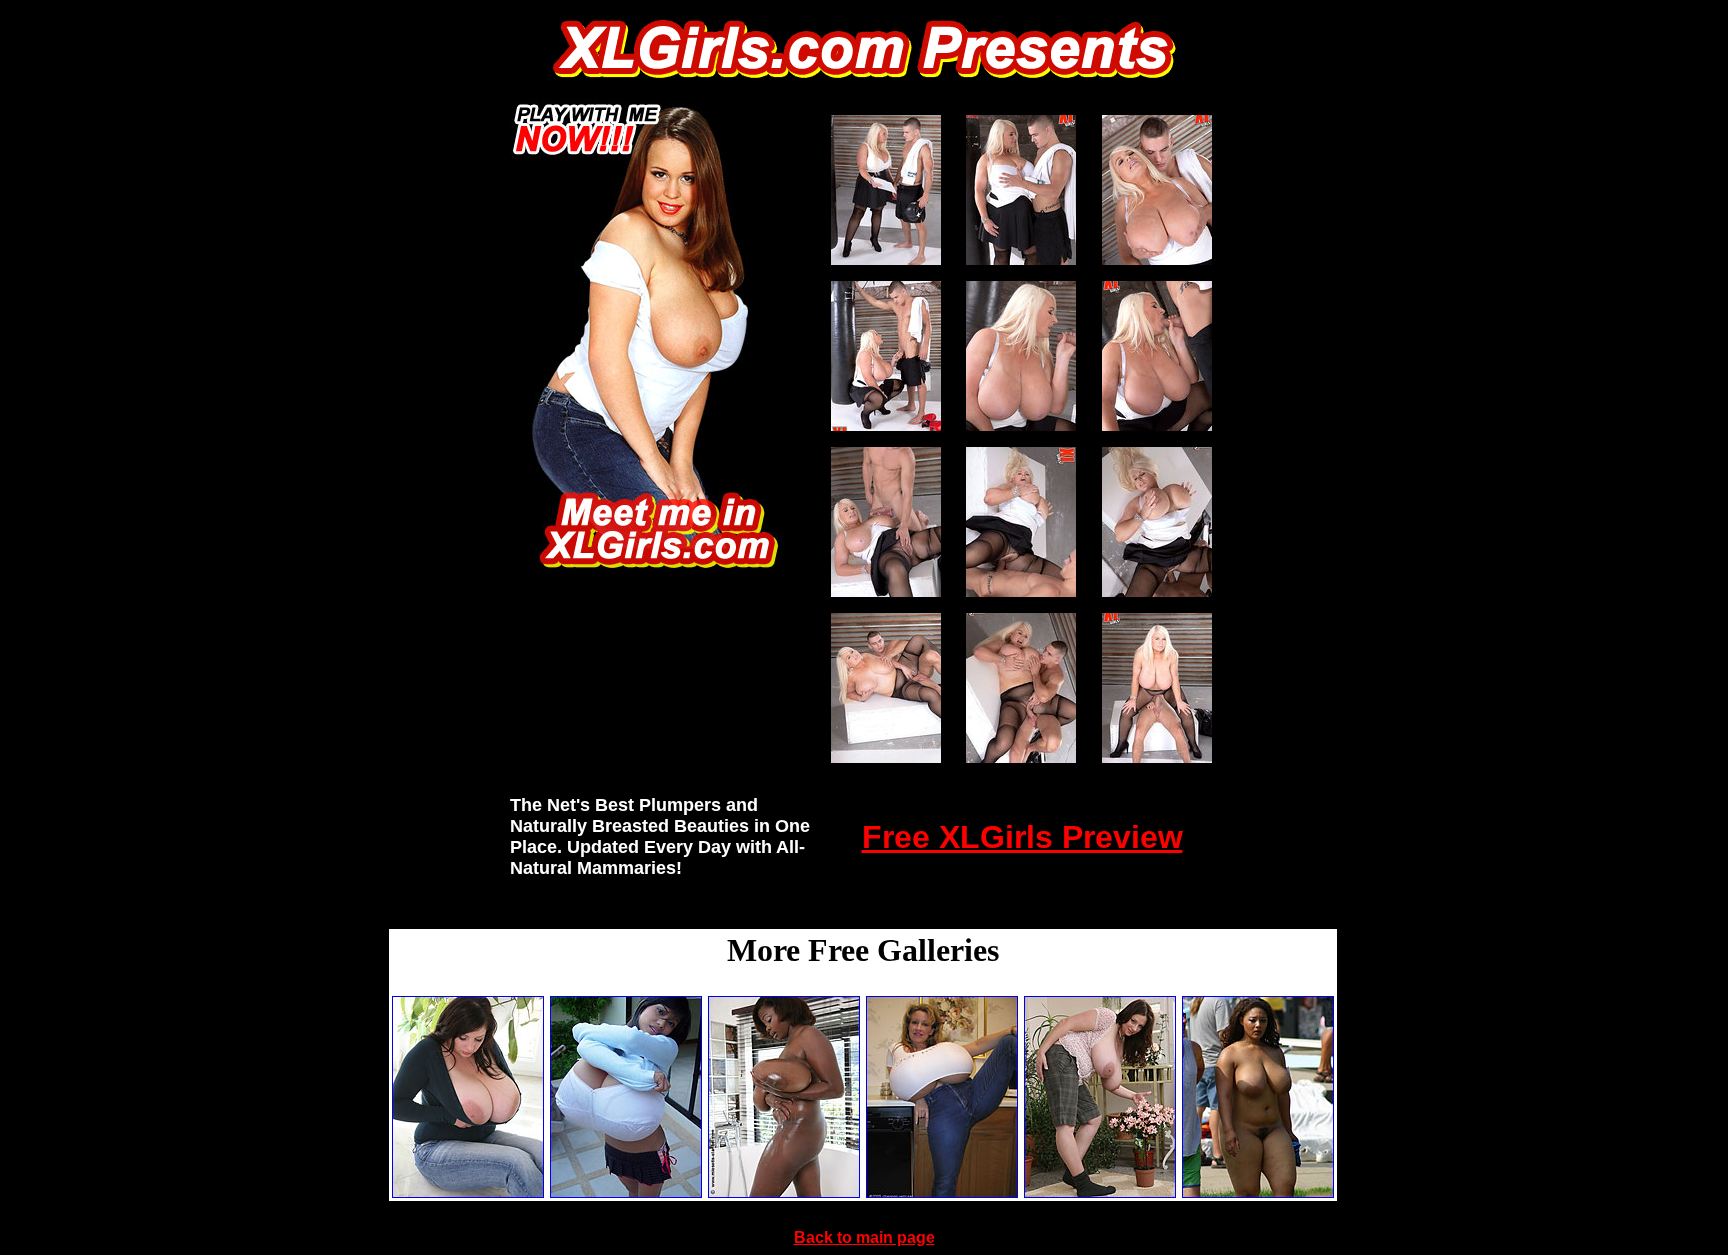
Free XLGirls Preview (1022, 837)
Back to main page (864, 1237)
